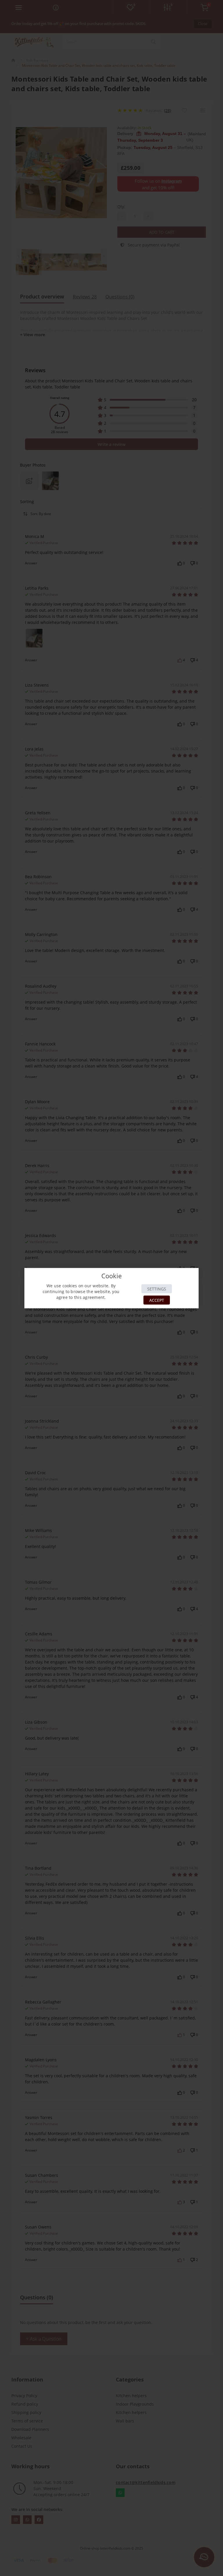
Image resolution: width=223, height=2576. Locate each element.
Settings (157, 1289)
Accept (157, 1300)
